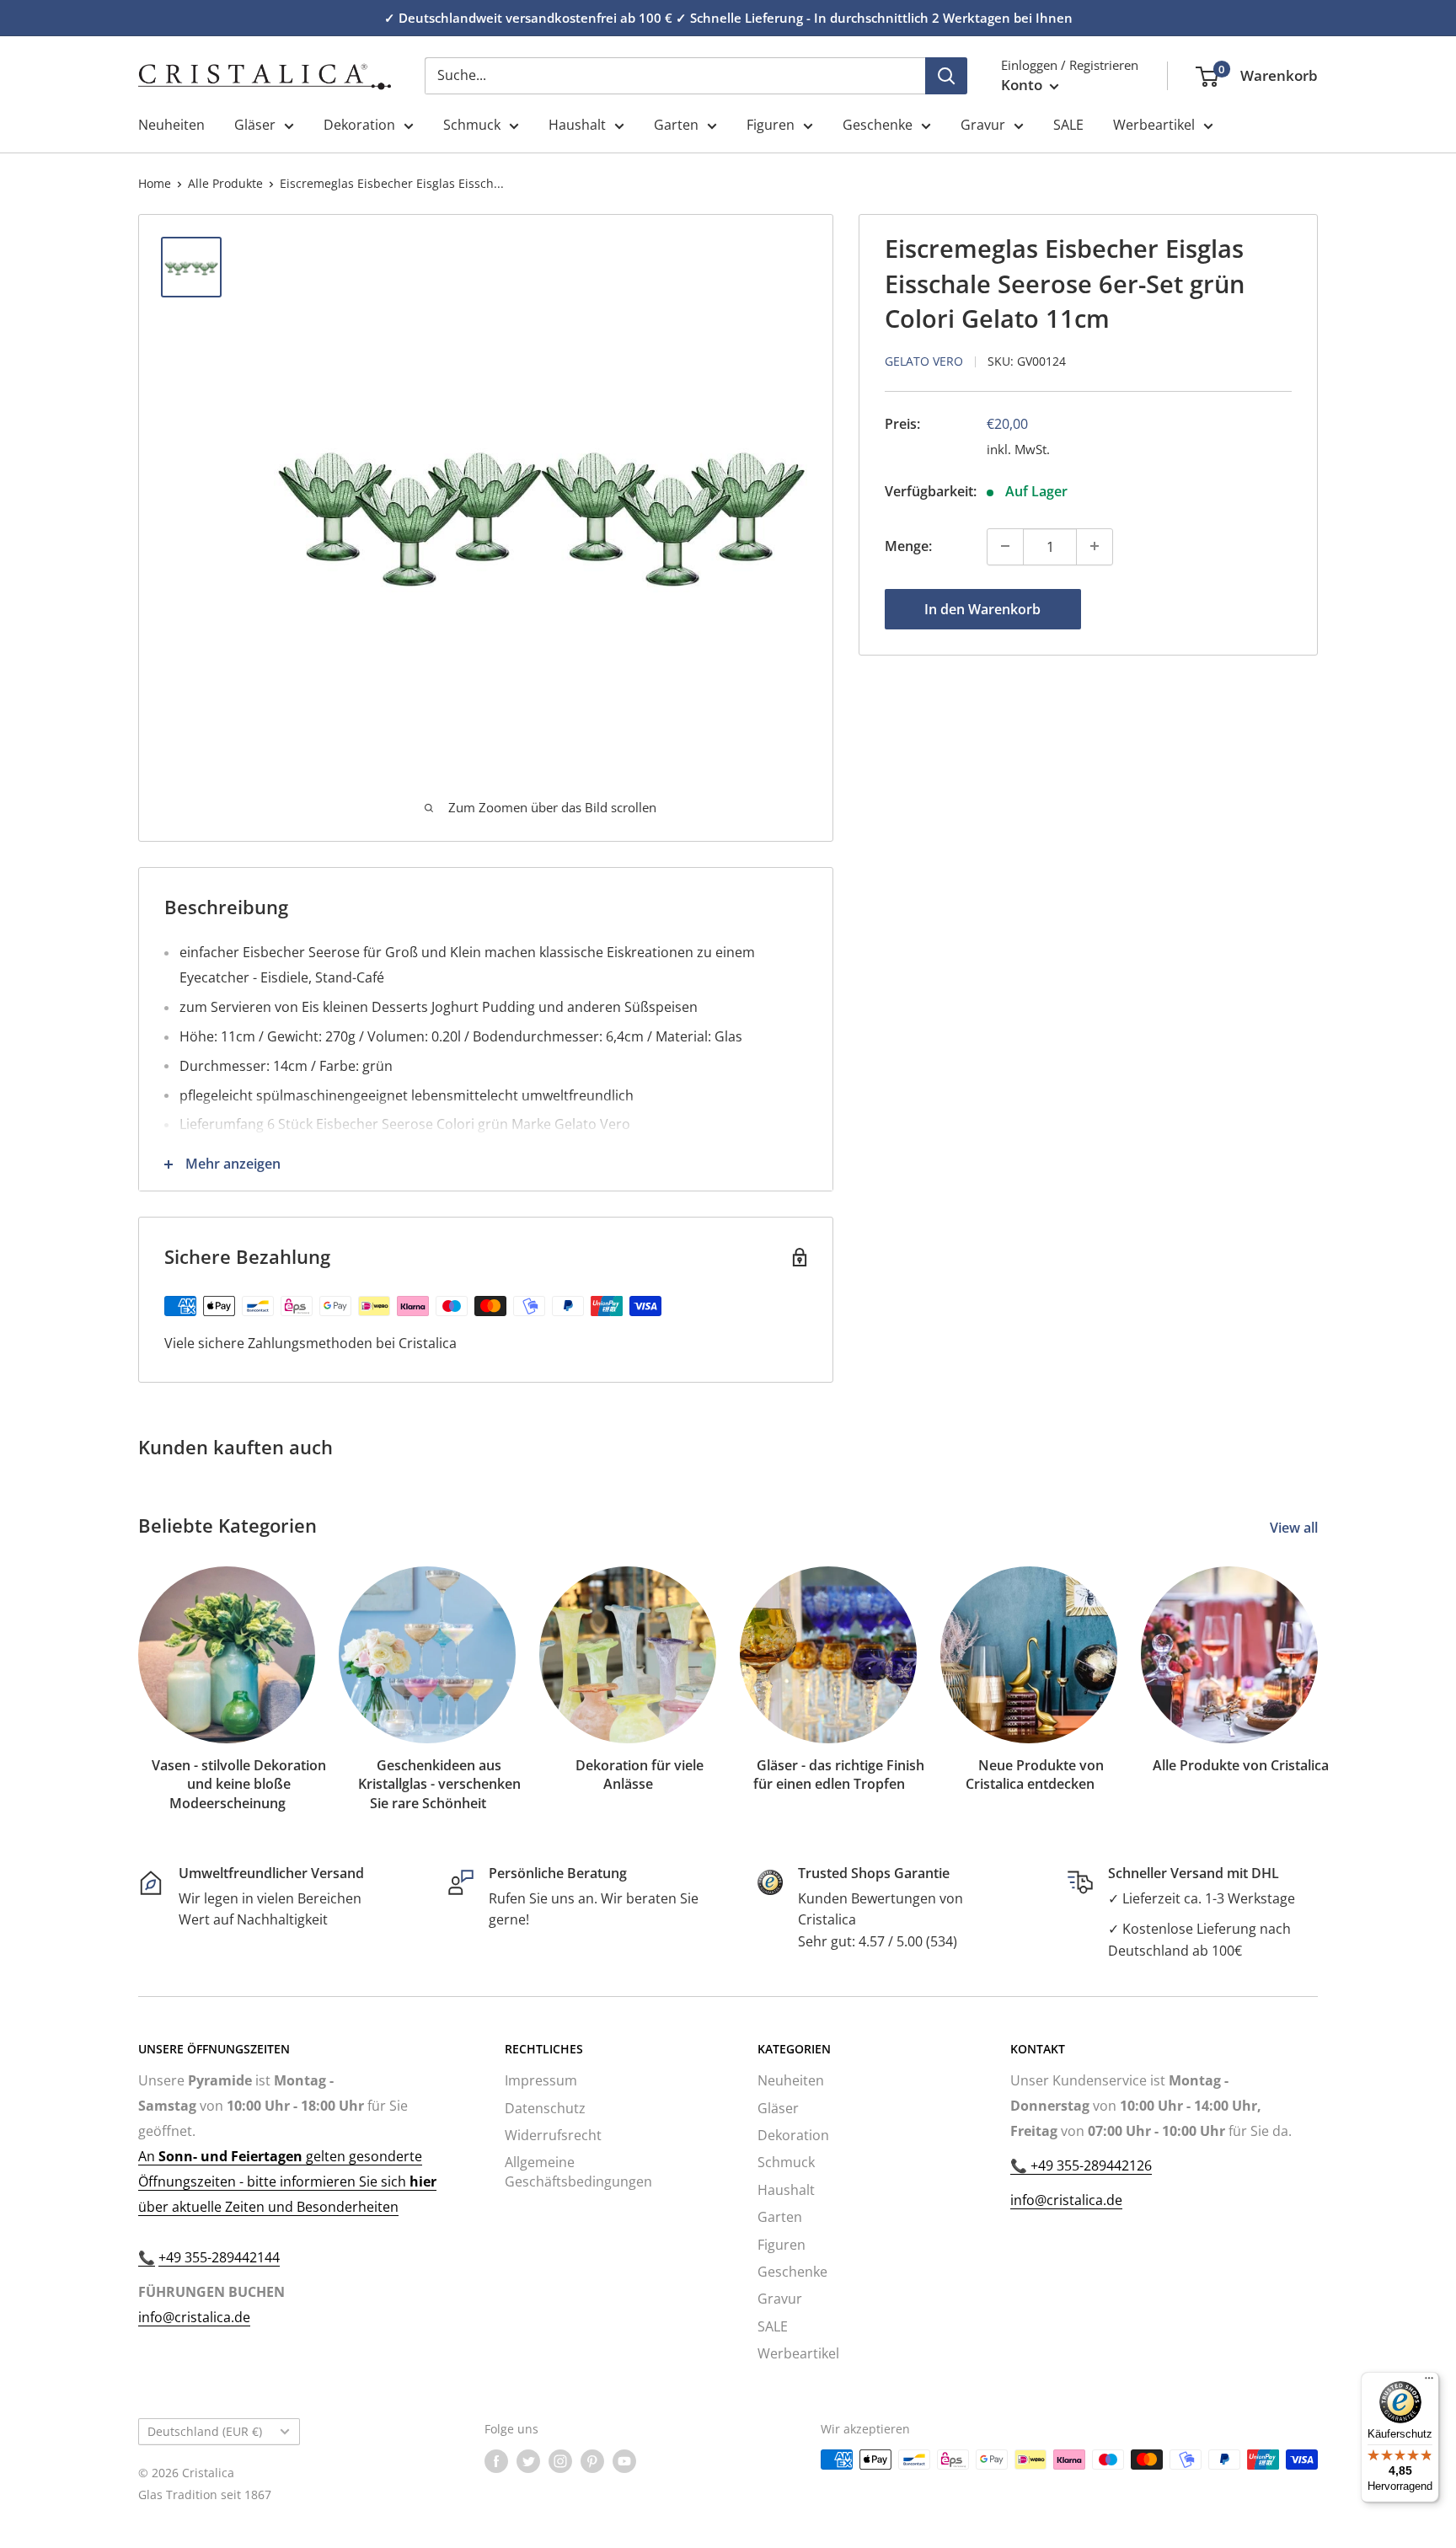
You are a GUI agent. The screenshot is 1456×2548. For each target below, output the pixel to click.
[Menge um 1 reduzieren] (1005, 546)
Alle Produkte (225, 183)
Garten (676, 125)
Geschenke (878, 125)
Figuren (771, 125)
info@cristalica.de (194, 2317)
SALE (1068, 125)
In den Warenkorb (982, 608)
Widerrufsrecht (553, 2135)
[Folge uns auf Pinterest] (592, 2461)
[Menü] (1429, 2382)
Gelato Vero (924, 360)
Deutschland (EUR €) (205, 2431)
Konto (1023, 85)
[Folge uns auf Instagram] (560, 2461)
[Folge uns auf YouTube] (624, 2461)
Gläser (255, 125)
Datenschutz (545, 2108)
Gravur (983, 125)
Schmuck (472, 125)
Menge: (908, 545)
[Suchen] (946, 76)
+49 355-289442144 (219, 2257)
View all (1295, 1528)
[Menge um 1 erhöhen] (1095, 546)
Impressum (541, 2080)
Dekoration (359, 125)
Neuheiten (171, 125)
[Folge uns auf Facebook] (496, 2461)
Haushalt (577, 125)
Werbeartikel (1154, 125)
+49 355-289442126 (1089, 2165)
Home (155, 183)
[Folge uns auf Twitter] (528, 2461)
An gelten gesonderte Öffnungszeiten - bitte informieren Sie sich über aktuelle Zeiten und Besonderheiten (287, 2181)
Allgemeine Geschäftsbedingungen (578, 2171)
